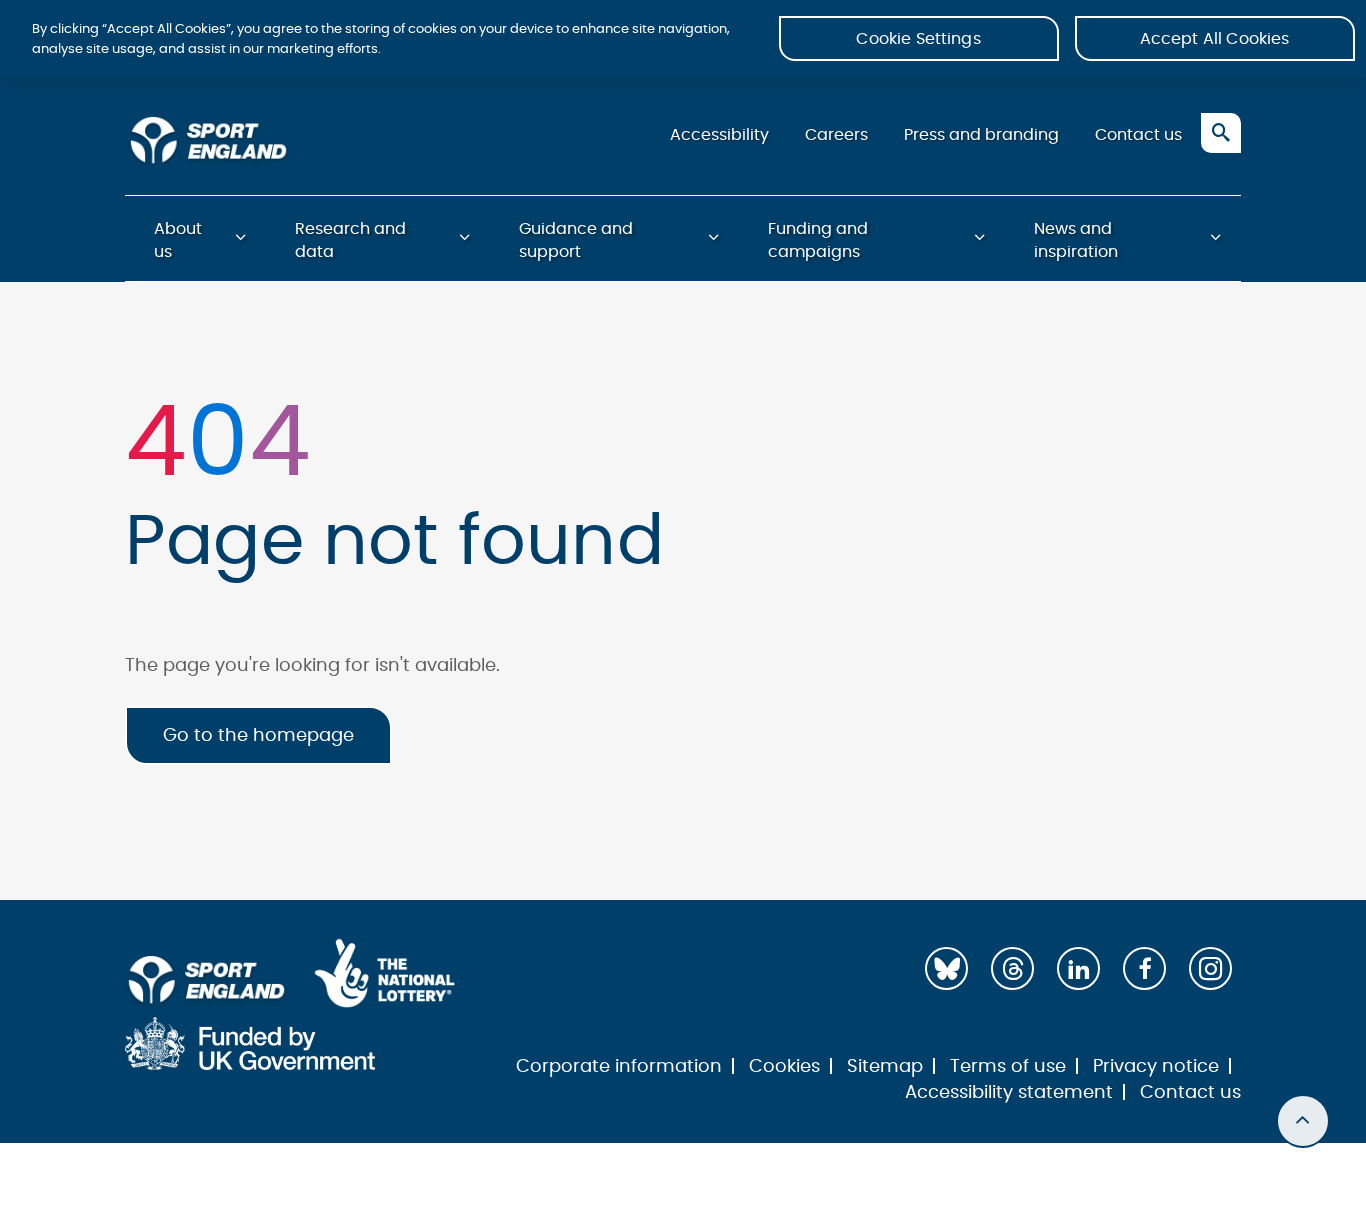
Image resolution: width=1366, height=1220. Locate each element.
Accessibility (719, 135)
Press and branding (981, 135)
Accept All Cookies (1215, 39)
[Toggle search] (1221, 133)
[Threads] (1012, 968)
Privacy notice (1156, 1067)
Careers (836, 135)
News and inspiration (1076, 240)
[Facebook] (1144, 968)
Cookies (784, 1067)
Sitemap (885, 1067)
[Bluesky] (946, 968)
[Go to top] (1303, 1121)
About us (178, 240)
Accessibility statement (1009, 1093)
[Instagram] (1210, 968)
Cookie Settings (918, 39)
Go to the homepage (258, 736)
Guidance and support (576, 240)
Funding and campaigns (818, 240)
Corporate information (619, 1067)
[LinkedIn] (1078, 968)
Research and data (350, 240)
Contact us (1138, 135)
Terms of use (1008, 1067)
